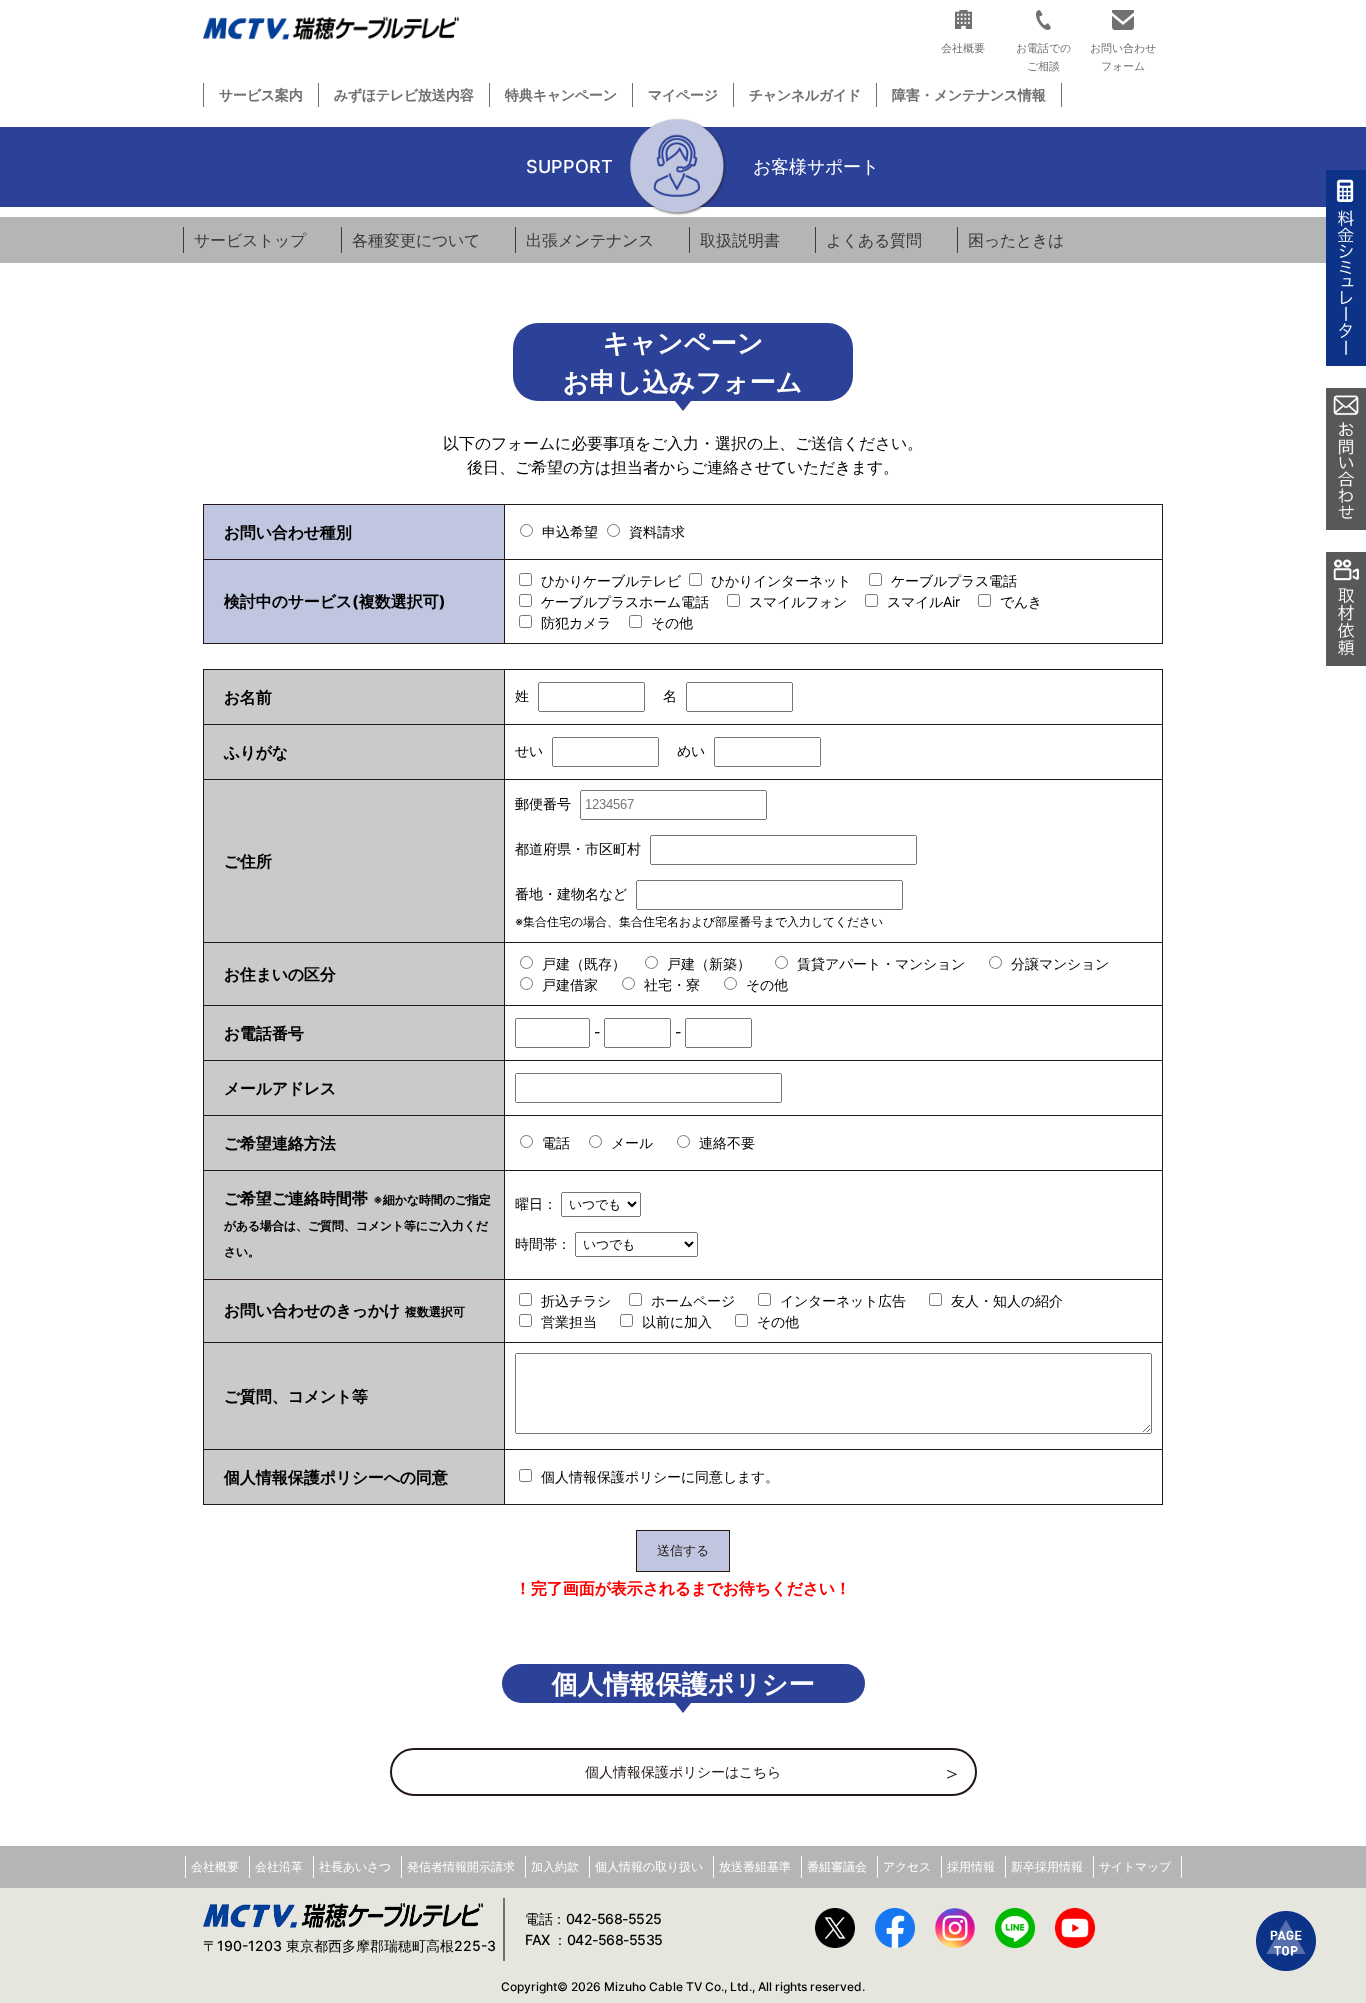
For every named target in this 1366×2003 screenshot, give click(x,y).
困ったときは (1016, 240)
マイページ (683, 94)
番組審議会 (837, 1866)
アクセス (907, 1866)
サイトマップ (1135, 1866)
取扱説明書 (740, 240)
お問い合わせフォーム (1123, 56)
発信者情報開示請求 (461, 1866)
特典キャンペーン (561, 94)
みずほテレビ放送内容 (404, 94)
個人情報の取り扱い (649, 1866)
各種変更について (416, 240)
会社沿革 (279, 1866)
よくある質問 (874, 240)
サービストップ (250, 240)
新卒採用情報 (1047, 1866)
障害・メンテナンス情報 (969, 94)
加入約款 (555, 1866)
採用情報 (971, 1866)
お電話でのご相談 (1043, 56)
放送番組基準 (755, 1866)
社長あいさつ (355, 1866)
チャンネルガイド (805, 94)
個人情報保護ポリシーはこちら (683, 1771)
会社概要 (215, 1866)
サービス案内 (261, 94)
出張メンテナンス (590, 240)
